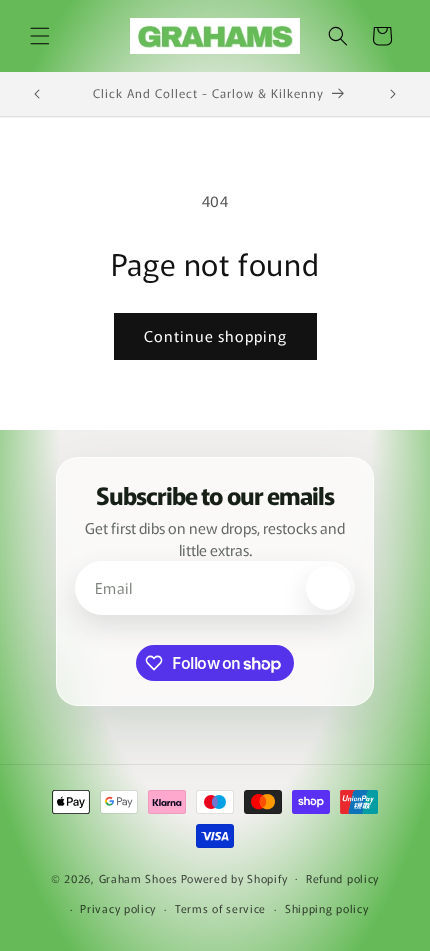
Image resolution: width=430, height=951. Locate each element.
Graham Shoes (138, 877)
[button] (40, 36)
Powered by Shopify (234, 877)
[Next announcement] (393, 94)
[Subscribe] (328, 588)
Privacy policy (118, 908)
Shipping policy (327, 908)
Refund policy (342, 878)
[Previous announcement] (37, 94)
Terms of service (220, 908)
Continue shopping (215, 335)
